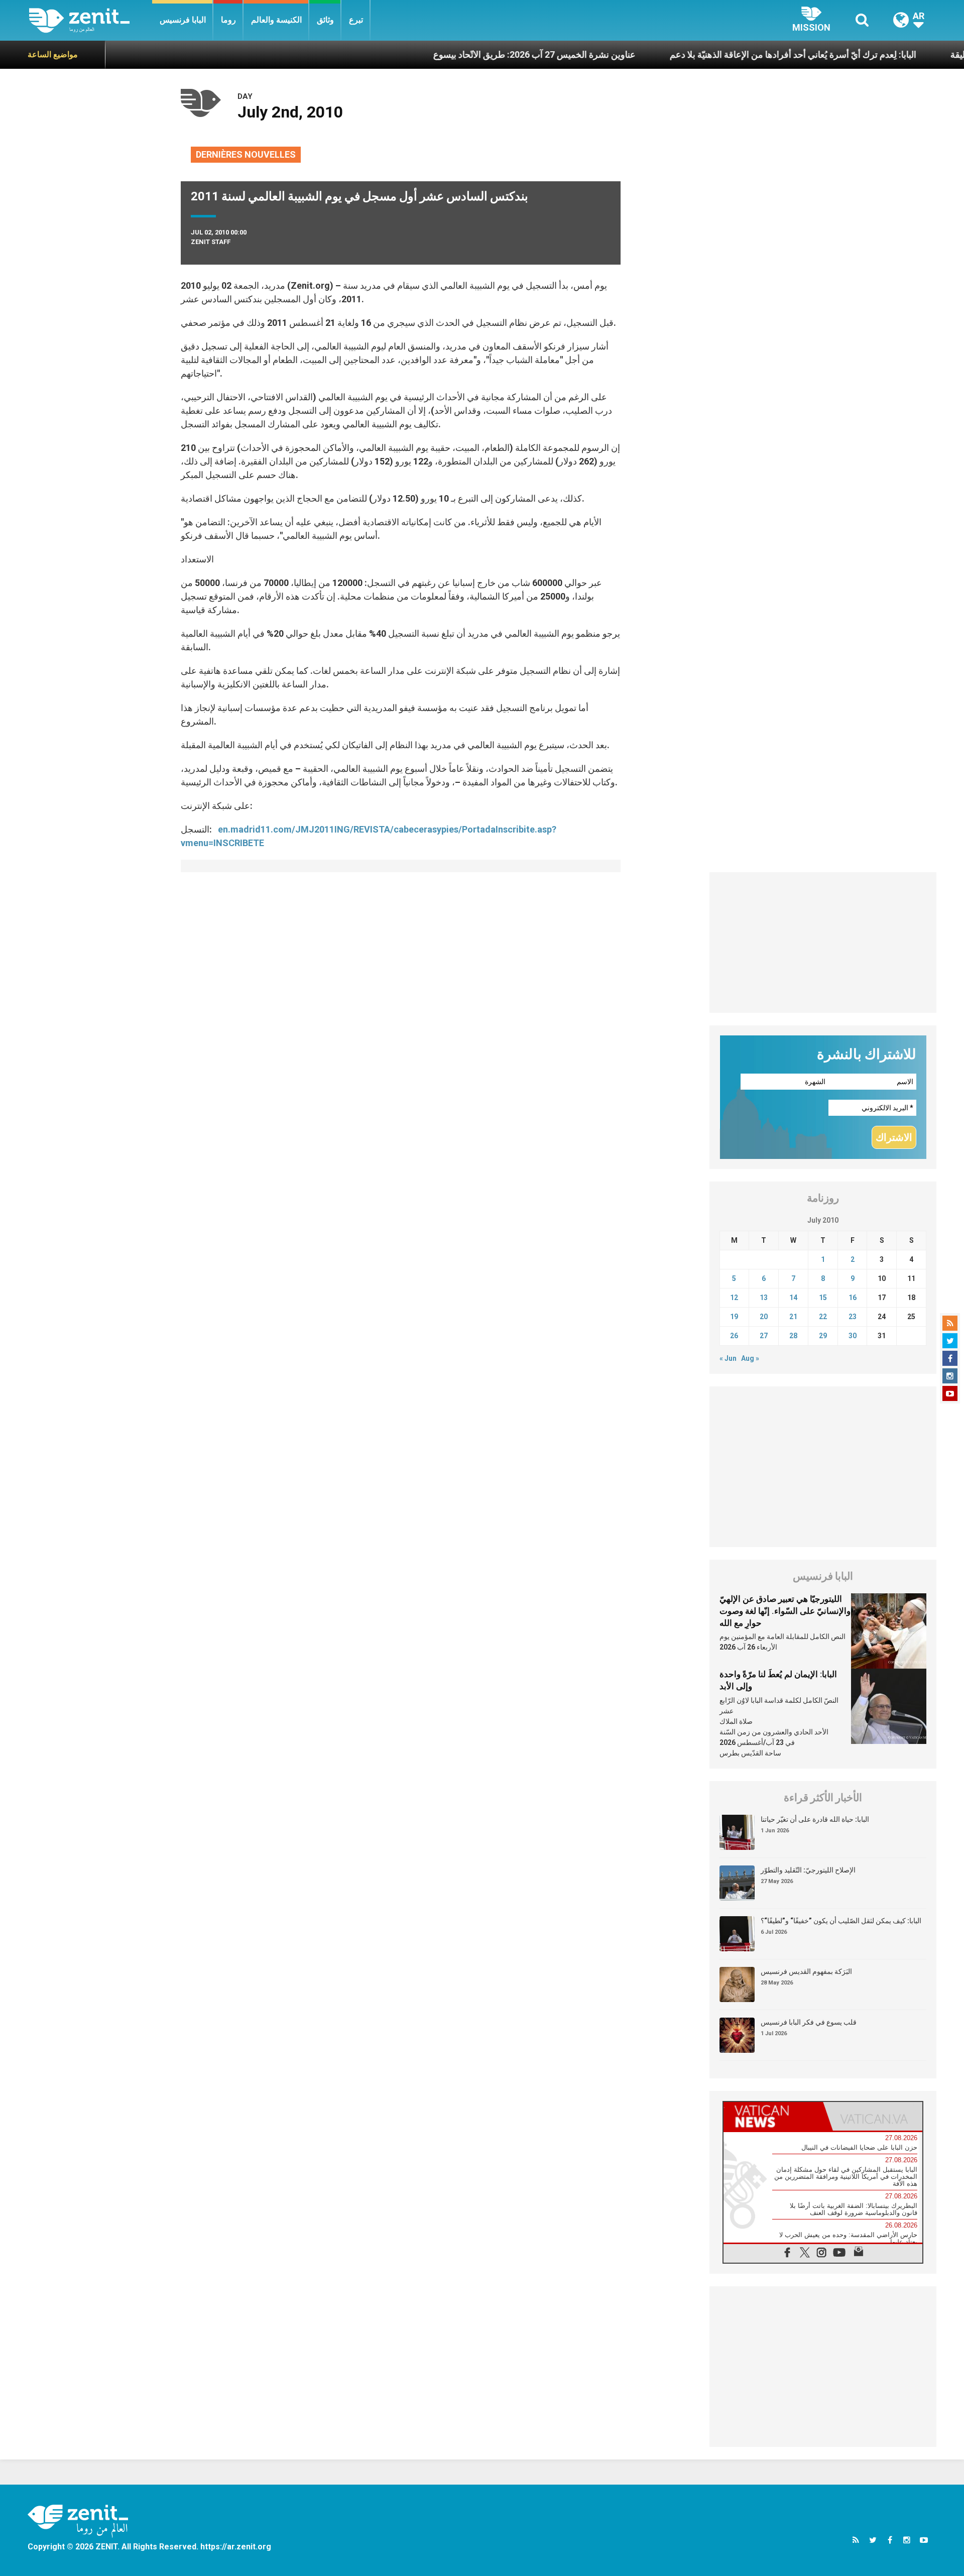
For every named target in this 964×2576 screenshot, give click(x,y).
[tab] (773, 2116)
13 (764, 1298)
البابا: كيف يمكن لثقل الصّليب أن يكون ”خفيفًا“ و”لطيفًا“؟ (841, 1921)
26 (734, 1336)
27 (764, 1336)
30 (853, 1336)
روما (228, 20)
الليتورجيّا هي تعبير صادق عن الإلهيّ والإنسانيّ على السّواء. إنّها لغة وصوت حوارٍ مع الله (785, 1611)
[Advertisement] (823, 943)
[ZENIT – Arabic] (91, 20)
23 (853, 1317)
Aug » (750, 1358)
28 (793, 1336)
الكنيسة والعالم (276, 20)
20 (764, 1317)
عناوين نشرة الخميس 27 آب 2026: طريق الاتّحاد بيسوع (460, 54)
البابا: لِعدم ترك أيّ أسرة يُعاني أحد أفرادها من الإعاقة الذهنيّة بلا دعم (718, 54)
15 (823, 1298)
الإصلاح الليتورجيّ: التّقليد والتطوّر (808, 1870)
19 (734, 1317)
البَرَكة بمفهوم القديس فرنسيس (806, 1971)
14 (793, 1298)
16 (853, 1298)
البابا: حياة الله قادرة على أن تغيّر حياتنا (815, 1819)
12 (734, 1298)
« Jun (728, 1358)
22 (823, 1317)
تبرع (356, 20)
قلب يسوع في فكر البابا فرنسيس (809, 2022)
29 (823, 1336)
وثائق (325, 20)
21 (793, 1317)
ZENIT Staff (211, 242)
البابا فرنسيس (183, 20)
